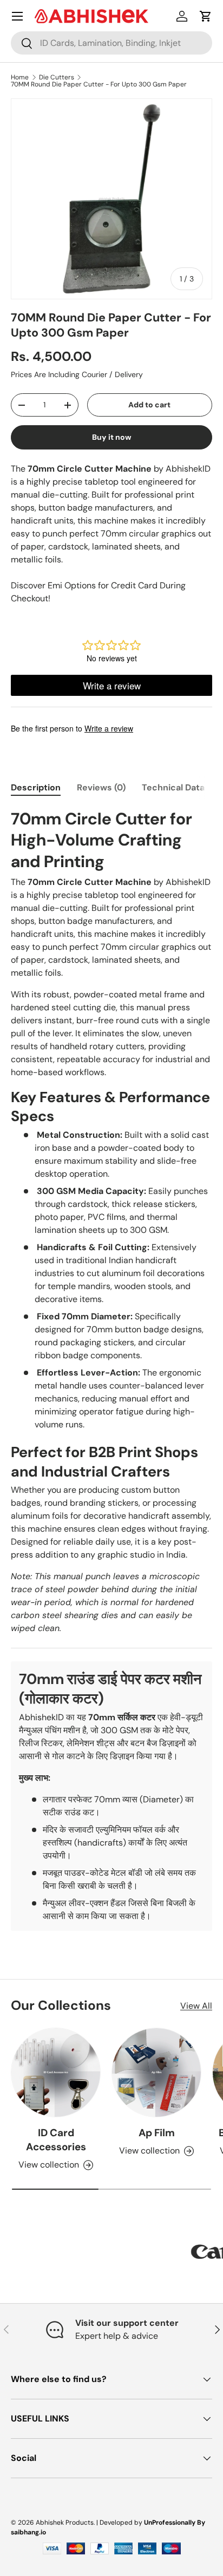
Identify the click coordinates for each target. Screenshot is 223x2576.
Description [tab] (36, 787)
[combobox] (111, 43)
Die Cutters (57, 77)
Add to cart (149, 405)
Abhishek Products (65, 2523)
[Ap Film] (156, 2072)
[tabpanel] (111, 1370)
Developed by (121, 2523)
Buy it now (112, 437)
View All (196, 2006)
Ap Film (157, 2133)
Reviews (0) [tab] (101, 787)
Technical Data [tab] (173, 787)
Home (20, 77)
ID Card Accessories (56, 2140)
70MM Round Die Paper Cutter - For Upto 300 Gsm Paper (99, 84)
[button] (206, 16)
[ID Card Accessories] (56, 2072)
